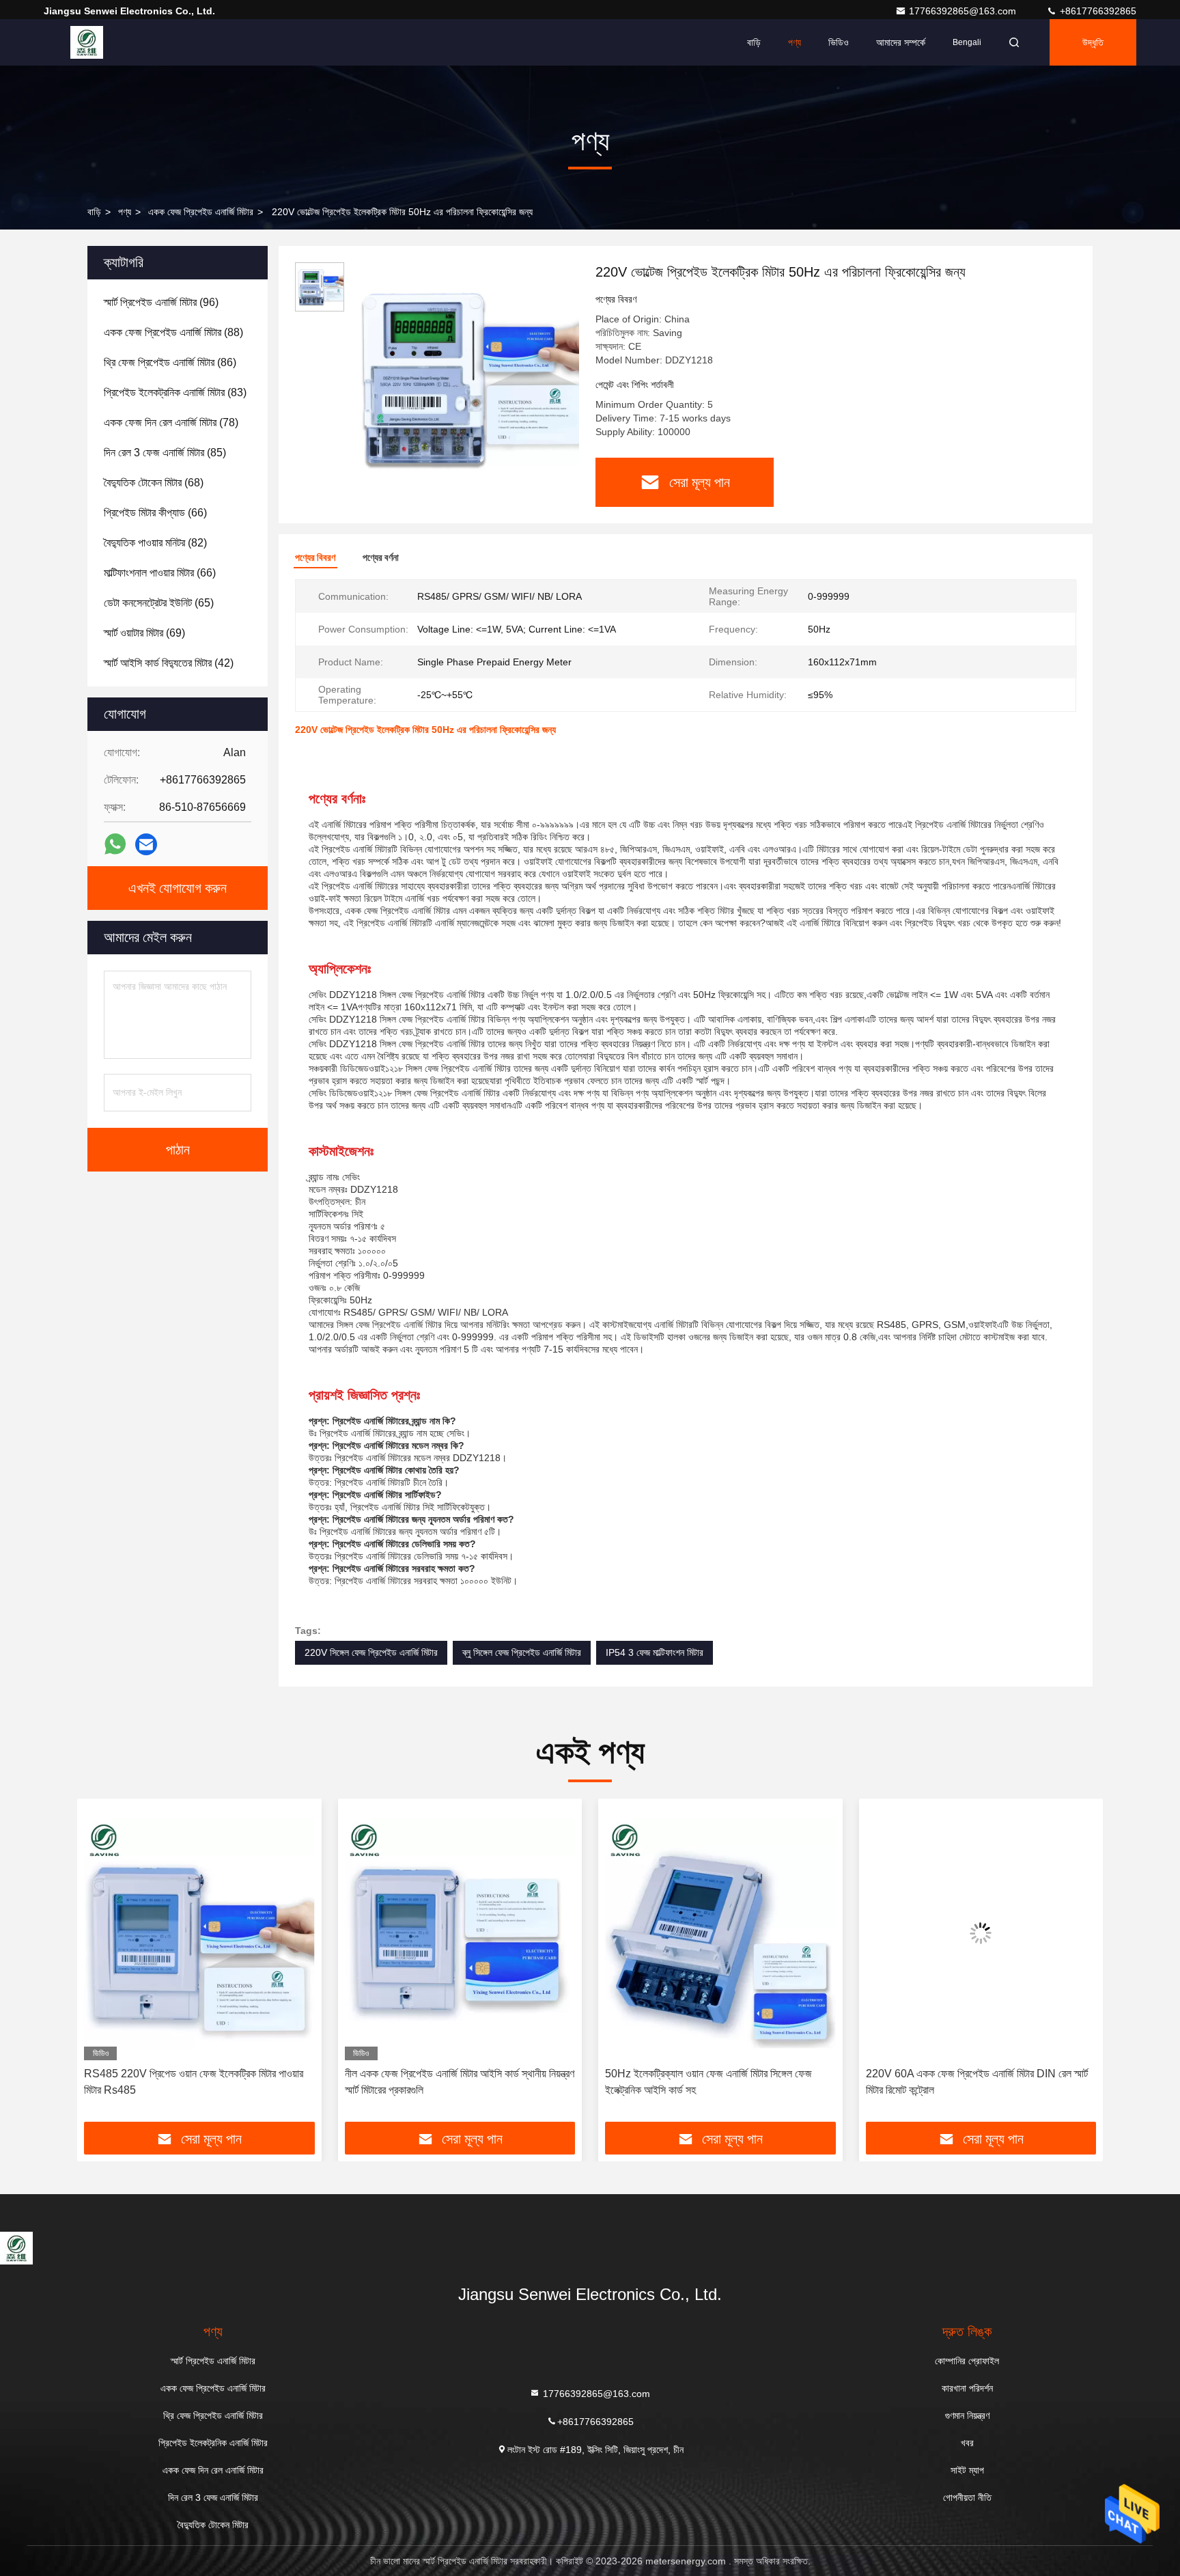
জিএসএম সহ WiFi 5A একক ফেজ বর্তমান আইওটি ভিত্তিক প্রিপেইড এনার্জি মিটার (972, 2082)
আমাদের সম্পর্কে (901, 42)
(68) (154, 483)
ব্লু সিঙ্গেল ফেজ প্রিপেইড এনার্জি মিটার (522, 1652)
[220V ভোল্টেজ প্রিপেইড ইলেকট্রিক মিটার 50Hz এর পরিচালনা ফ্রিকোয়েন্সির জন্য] (464, 377)
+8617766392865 (1097, 11)
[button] (102, 1965)
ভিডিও (839, 42)
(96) (161, 302)
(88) (173, 332)
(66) (155, 513)
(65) (159, 603)
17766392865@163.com (964, 11)
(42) (169, 663)
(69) (144, 633)
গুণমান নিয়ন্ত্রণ (967, 2415)
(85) (165, 453)
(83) (175, 392)
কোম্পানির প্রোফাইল (967, 2361)
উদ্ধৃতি (1093, 42)
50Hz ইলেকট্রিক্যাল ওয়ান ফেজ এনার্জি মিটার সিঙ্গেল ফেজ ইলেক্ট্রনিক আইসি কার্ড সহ (448, 2082)
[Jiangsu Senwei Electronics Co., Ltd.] (87, 42)
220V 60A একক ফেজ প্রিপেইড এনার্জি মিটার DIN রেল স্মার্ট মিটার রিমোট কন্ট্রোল (716, 2082)
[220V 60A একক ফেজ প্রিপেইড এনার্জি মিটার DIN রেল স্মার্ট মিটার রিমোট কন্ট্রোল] (720, 1933)
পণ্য (795, 42)
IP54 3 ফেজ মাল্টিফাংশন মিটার (655, 1652)
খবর (967, 2443)
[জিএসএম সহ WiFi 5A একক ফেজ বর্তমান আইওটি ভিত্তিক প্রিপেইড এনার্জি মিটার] (981, 1933)
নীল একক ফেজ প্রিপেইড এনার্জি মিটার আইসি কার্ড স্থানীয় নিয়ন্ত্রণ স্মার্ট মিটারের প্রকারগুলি (199, 2082)
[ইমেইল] (146, 845)
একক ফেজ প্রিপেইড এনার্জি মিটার (201, 212)
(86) (170, 362)
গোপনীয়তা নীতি (967, 2497)
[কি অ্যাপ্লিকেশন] (115, 844)
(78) (171, 423)
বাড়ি (754, 42)
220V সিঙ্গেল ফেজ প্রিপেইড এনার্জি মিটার (371, 1652)
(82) (155, 543)
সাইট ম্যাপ (967, 2470)
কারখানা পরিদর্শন (967, 2388)
